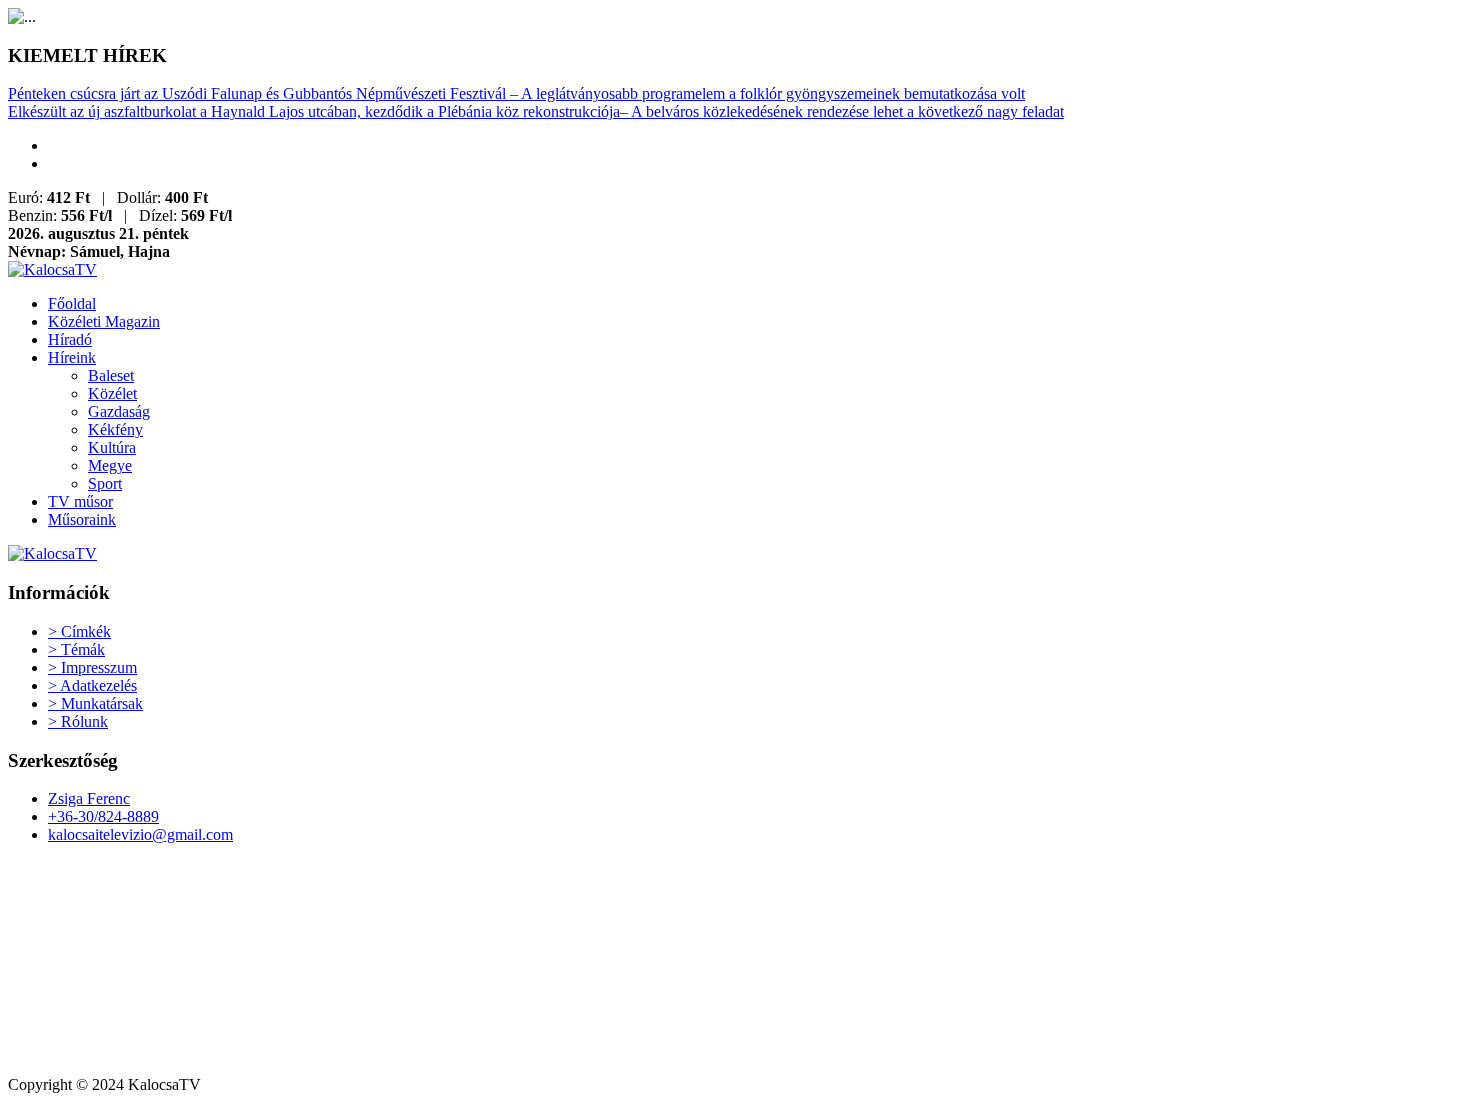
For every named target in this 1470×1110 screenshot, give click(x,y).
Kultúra (112, 447)
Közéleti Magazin (104, 321)
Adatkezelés (92, 685)
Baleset (111, 375)
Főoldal (72, 303)
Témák (76, 649)
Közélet (112, 393)
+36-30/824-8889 (103, 816)
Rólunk (78, 721)
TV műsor (80, 501)
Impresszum (92, 667)
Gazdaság (119, 411)
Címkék (79, 631)
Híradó (70, 339)
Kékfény (115, 429)
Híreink (72, 357)
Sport (105, 483)
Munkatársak (95, 703)
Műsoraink (82, 519)
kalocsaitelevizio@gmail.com (140, 834)
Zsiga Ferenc (89, 798)
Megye (110, 465)
